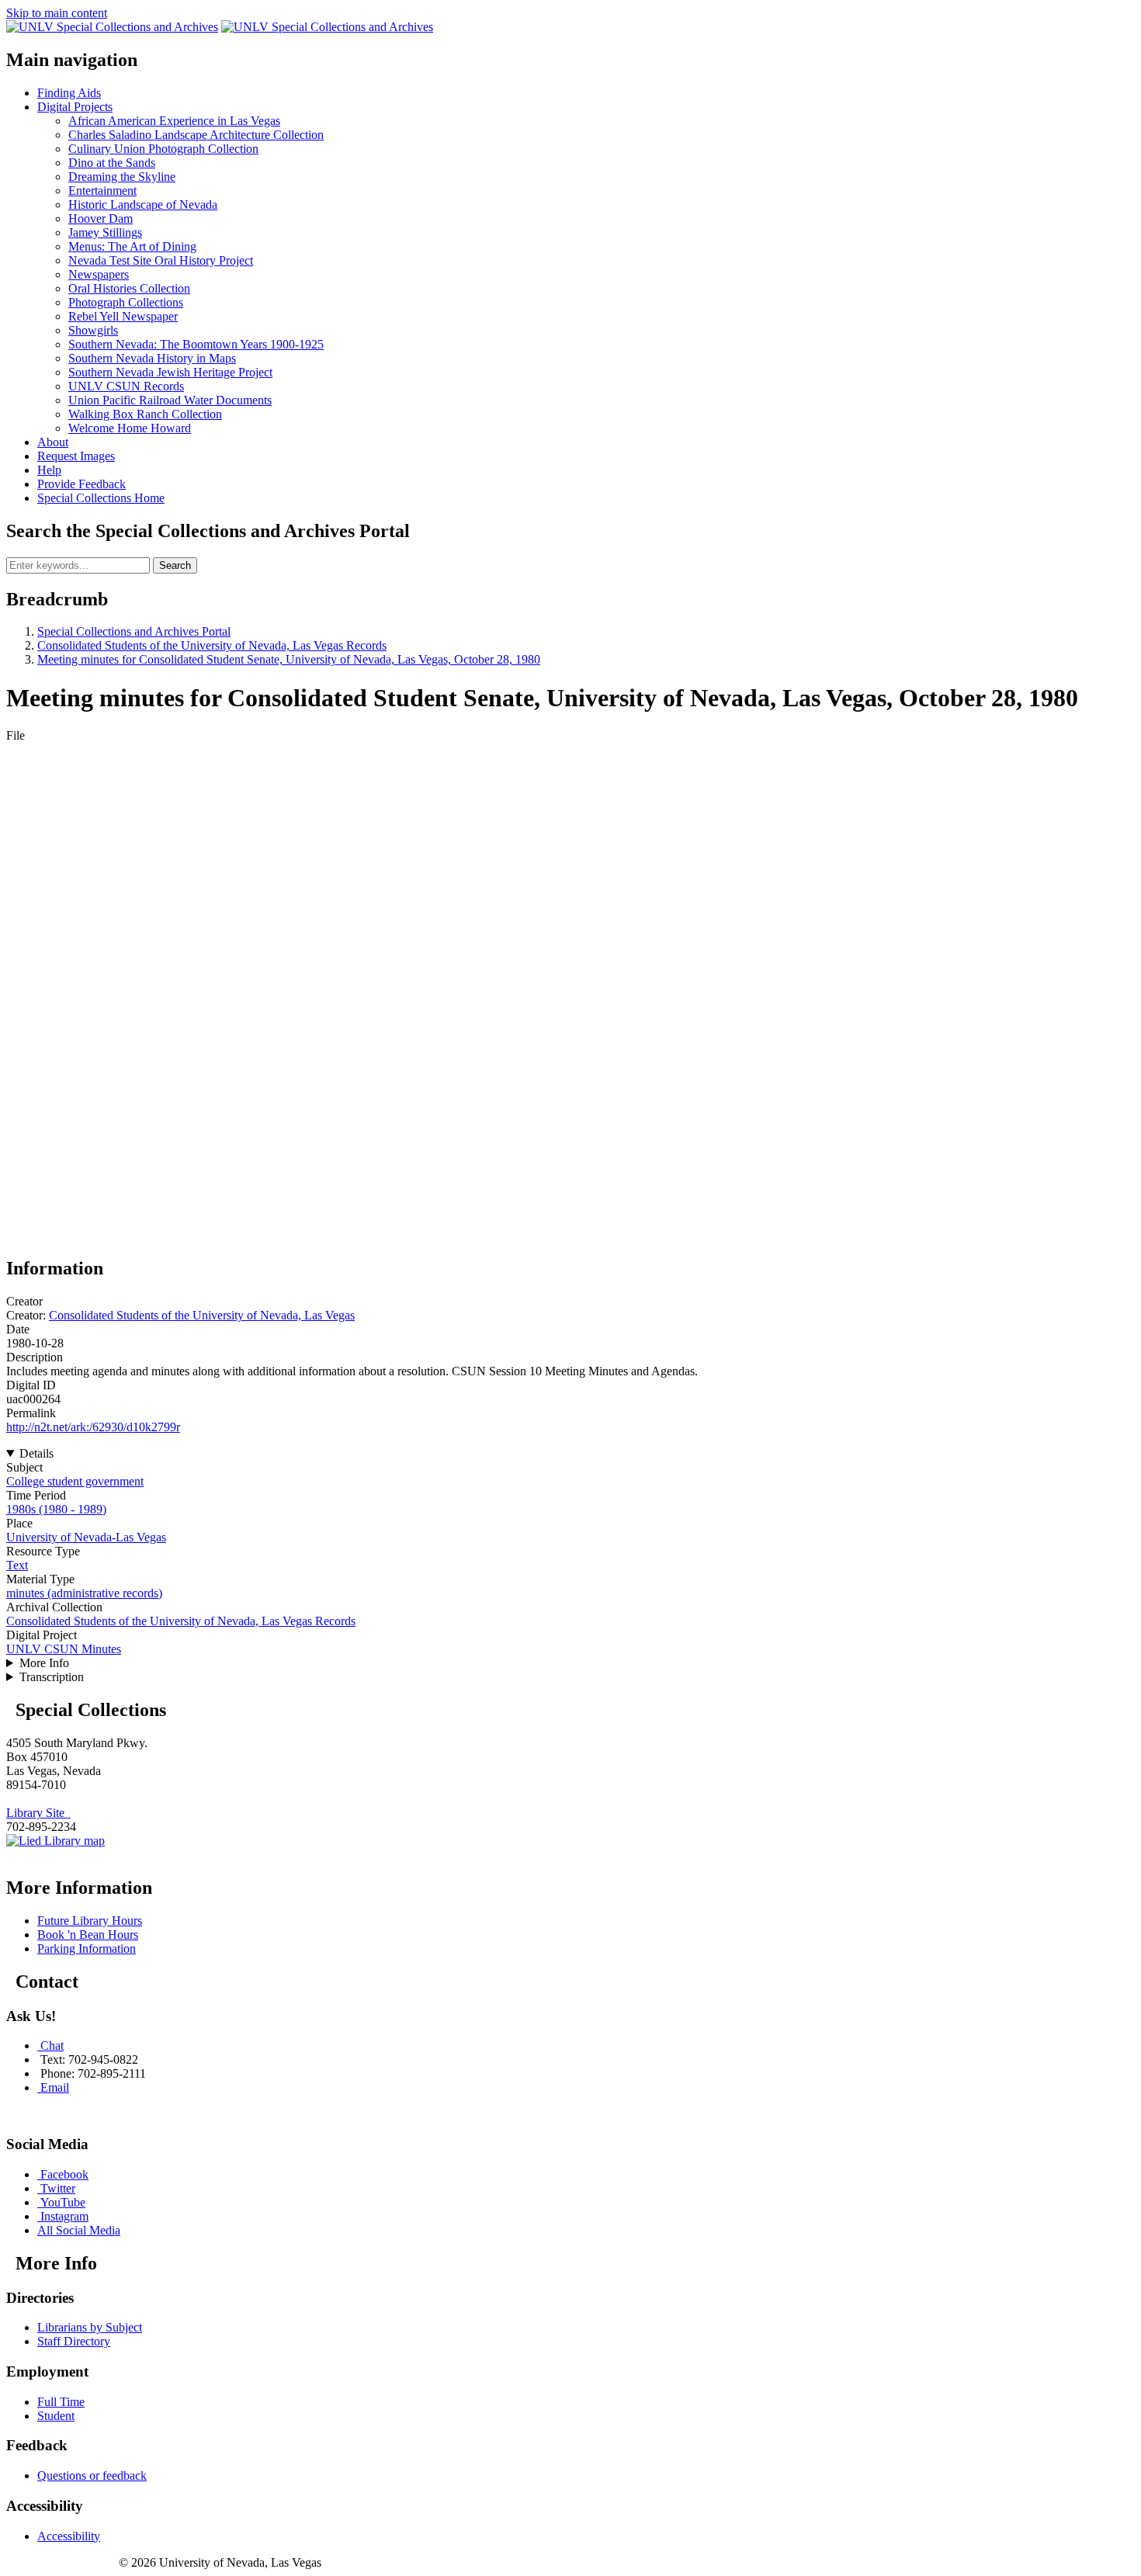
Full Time (61, 2402)
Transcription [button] (52, 1677)
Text (17, 1565)
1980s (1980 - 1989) (56, 1509)
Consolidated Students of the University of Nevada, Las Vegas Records (212, 645)
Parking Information (87, 1948)
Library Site (38, 1813)
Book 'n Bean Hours (88, 1935)
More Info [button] (44, 1663)
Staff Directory (74, 2341)
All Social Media (79, 2230)
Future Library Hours (90, 1921)
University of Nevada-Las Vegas (86, 1537)
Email (55, 2087)
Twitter (58, 2188)
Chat (52, 2046)
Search (175, 565)
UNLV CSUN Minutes (64, 1649)
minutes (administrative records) (84, 1593)
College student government (75, 1481)
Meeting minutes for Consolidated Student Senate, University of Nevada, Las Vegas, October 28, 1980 (289, 659)
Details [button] (36, 1453)
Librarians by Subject (90, 2327)
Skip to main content (57, 13)
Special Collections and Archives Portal (134, 631)
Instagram (64, 2216)
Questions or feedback (92, 2475)
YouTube (63, 2202)
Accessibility (69, 2536)
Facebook (64, 2174)
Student (56, 2416)
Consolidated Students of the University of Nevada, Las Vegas (202, 1315)
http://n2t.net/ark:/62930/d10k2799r (93, 1427)
